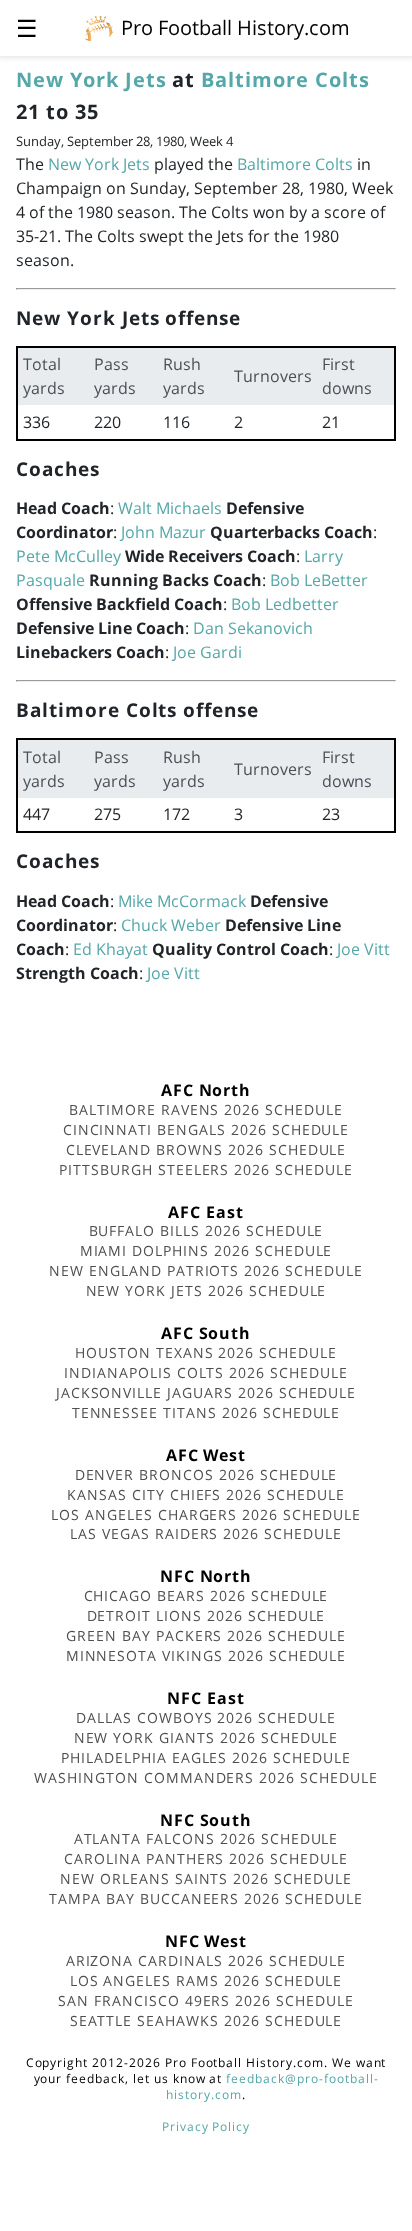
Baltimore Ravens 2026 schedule (206, 1109)
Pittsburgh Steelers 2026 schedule (206, 1169)
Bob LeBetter (319, 580)
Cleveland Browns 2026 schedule (206, 1149)
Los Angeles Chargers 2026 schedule (206, 1514)
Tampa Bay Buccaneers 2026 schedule (206, 1898)
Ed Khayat (110, 949)
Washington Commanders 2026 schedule (206, 1777)
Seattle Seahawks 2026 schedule (206, 2020)
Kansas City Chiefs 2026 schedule (206, 1494)
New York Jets (91, 79)
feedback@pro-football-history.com (272, 2086)
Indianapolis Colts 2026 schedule (206, 1372)
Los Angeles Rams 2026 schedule (206, 1980)
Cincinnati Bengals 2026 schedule (206, 1129)
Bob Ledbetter (285, 604)
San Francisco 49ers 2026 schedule (206, 2000)
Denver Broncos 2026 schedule (206, 1474)
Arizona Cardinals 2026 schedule (206, 1960)
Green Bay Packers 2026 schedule (206, 1635)
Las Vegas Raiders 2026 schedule (206, 1533)
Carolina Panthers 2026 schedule (206, 1858)
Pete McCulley (68, 556)
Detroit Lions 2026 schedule (206, 1615)
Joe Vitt (363, 949)
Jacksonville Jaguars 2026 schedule (206, 1392)
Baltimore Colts (285, 79)
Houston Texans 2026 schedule (206, 1352)
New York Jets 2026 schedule (206, 1290)
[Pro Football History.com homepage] (99, 27)
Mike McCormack (182, 901)
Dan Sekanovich (253, 628)
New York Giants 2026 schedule (206, 1737)
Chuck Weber (171, 925)
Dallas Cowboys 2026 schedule (206, 1717)
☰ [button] (27, 27)
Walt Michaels (170, 508)
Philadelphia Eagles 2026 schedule (206, 1757)
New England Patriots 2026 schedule (206, 1270)
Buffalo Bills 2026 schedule (206, 1230)
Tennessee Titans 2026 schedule (206, 1412)
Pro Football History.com (235, 27)
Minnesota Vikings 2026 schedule (206, 1655)
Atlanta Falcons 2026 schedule (206, 1838)
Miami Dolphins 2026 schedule (206, 1250)
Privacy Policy (206, 2126)
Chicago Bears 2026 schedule (206, 1595)
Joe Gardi (207, 652)
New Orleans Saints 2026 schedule (206, 1878)
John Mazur (163, 532)
